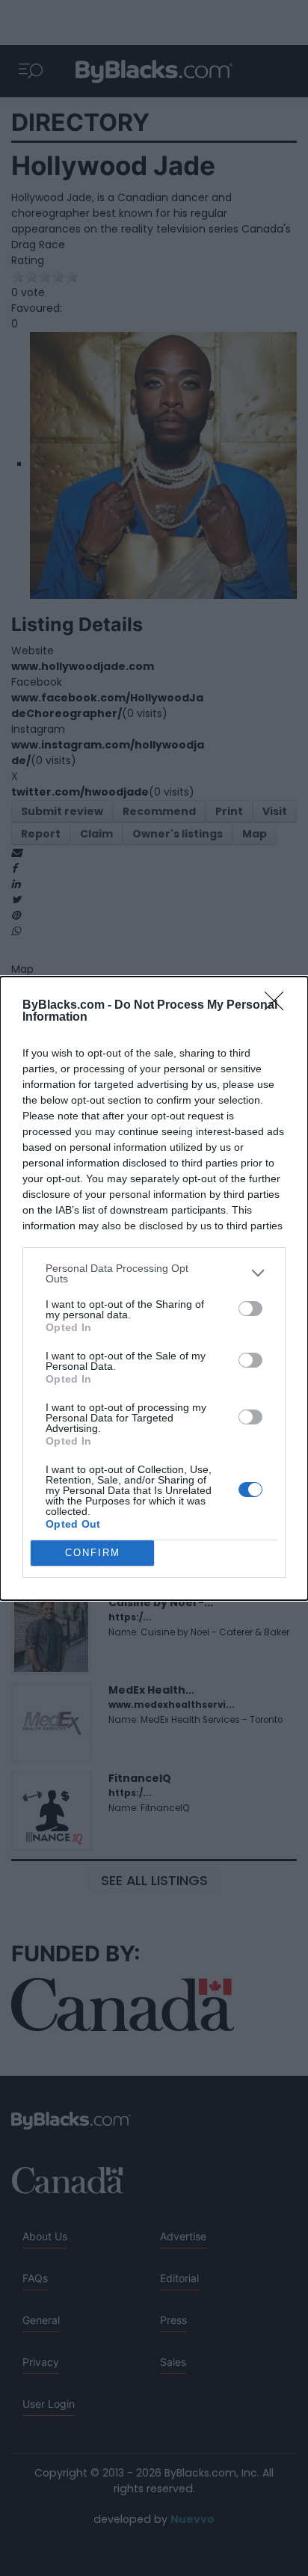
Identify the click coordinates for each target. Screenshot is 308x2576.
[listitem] (154, 1273)
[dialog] (154, 1288)
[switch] (250, 1309)
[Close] (279, 1006)
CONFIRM (93, 1553)
